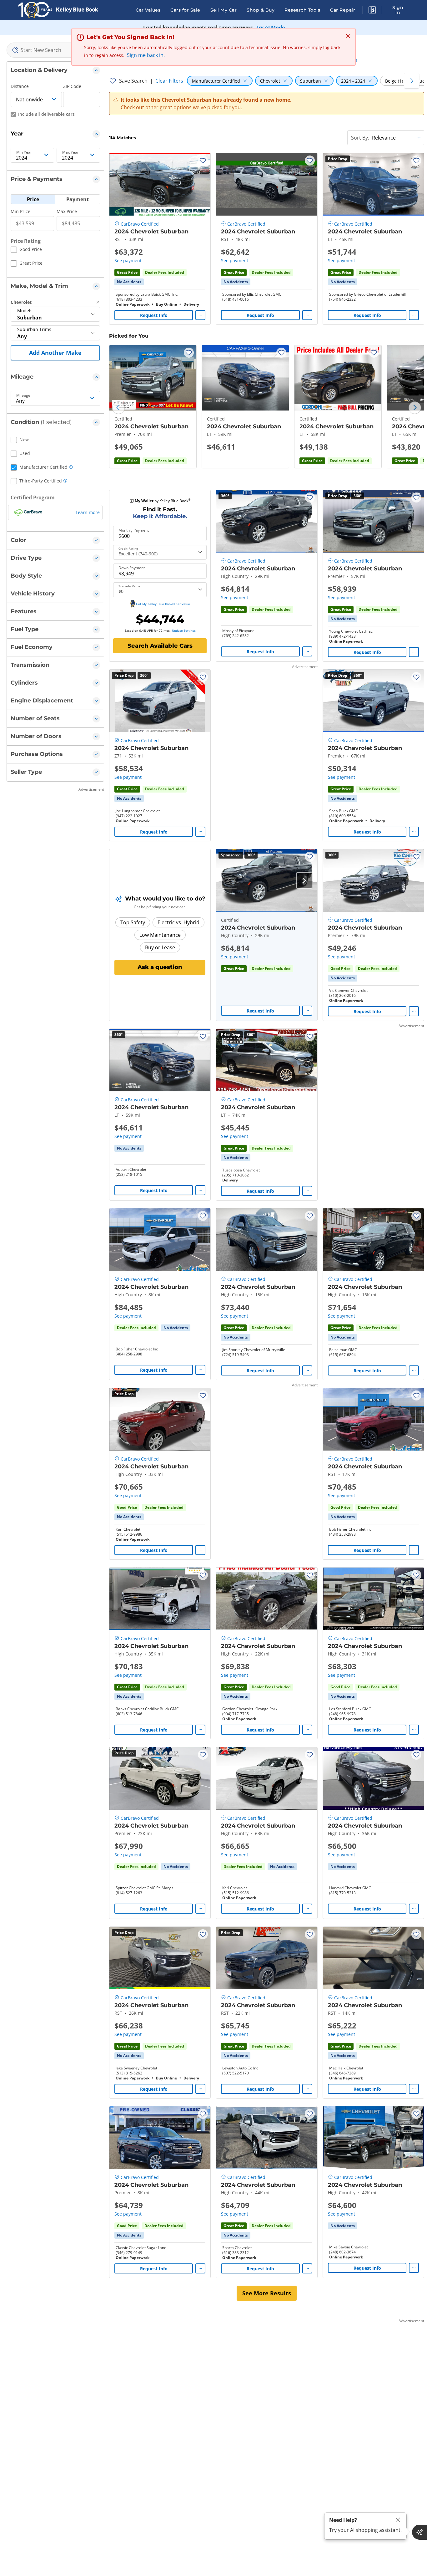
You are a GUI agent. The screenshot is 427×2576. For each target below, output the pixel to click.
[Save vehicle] (203, 161)
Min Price (20, 211)
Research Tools (302, 10)
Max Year (70, 152)
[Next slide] (415, 408)
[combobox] (55, 50)
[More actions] (200, 315)
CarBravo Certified (140, 224)
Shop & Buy (261, 10)
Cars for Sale (185, 10)
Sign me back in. (146, 55)
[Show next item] (304, 880)
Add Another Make (55, 353)
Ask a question (160, 967)
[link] (129, 282)
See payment (128, 260)
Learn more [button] (88, 512)
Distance (20, 86)
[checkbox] (26, 250)
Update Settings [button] (184, 630)
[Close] (398, 2520)
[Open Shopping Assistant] (419, 2532)
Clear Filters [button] (169, 81)
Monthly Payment (134, 530)
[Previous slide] (118, 408)
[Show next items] (412, 81)
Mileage (23, 395)
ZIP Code (72, 86)
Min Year (24, 152)
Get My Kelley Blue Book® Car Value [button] (163, 604)
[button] (372, 11)
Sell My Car (224, 10)
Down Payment (132, 568)
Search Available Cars (160, 646)
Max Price (67, 211)
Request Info (154, 315)
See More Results (267, 2293)
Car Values (148, 10)
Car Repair (343, 10)
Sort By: (360, 138)
